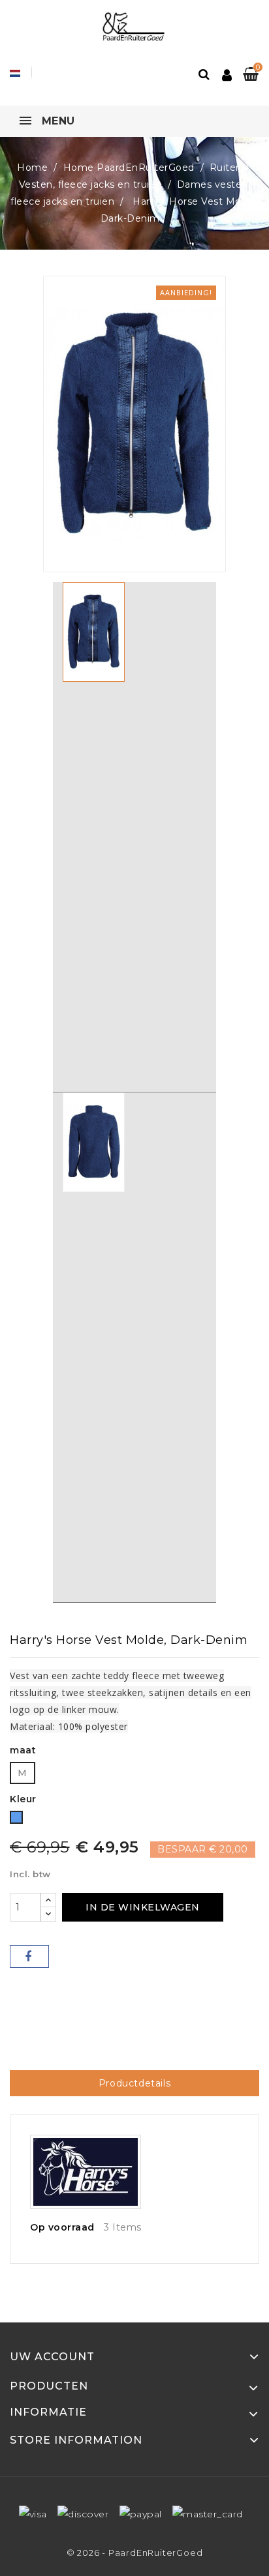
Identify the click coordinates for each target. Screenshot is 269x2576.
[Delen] (29, 1956)
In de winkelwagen (143, 1907)
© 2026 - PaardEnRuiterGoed (135, 2553)
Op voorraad (62, 2227)
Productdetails (134, 2083)
